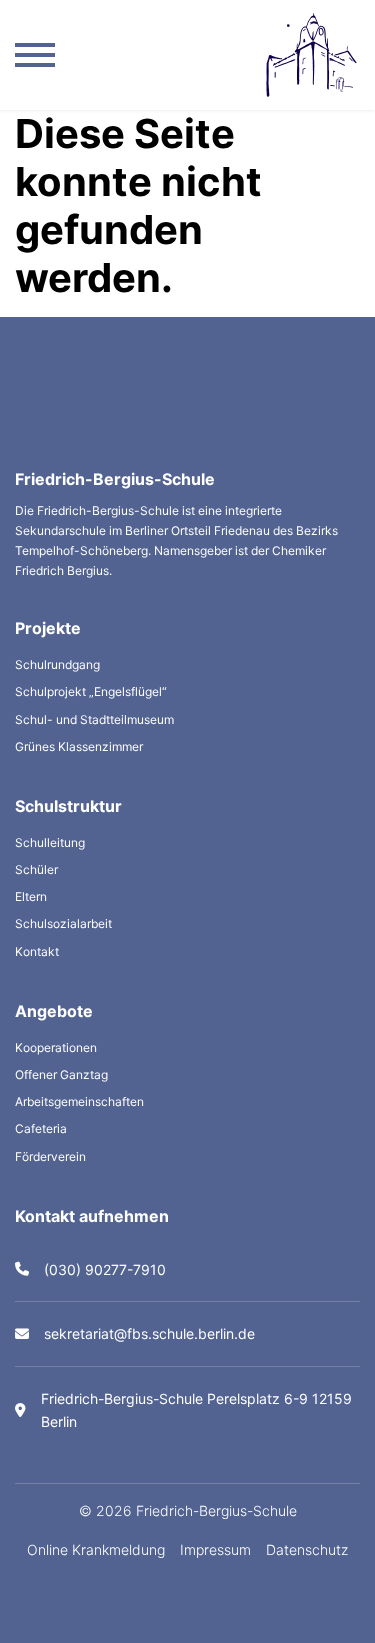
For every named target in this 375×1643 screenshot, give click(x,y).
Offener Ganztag (61, 1074)
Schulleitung (50, 842)
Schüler (36, 869)
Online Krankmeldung (96, 1549)
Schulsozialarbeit (63, 923)
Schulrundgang (57, 664)
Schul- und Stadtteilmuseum (94, 719)
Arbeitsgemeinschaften (79, 1101)
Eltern (31, 896)
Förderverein (50, 1156)
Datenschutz (307, 1549)
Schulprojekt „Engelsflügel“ (91, 691)
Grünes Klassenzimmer (79, 746)
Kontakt (37, 951)
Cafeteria (41, 1128)
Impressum (215, 1549)
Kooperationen (56, 1047)
